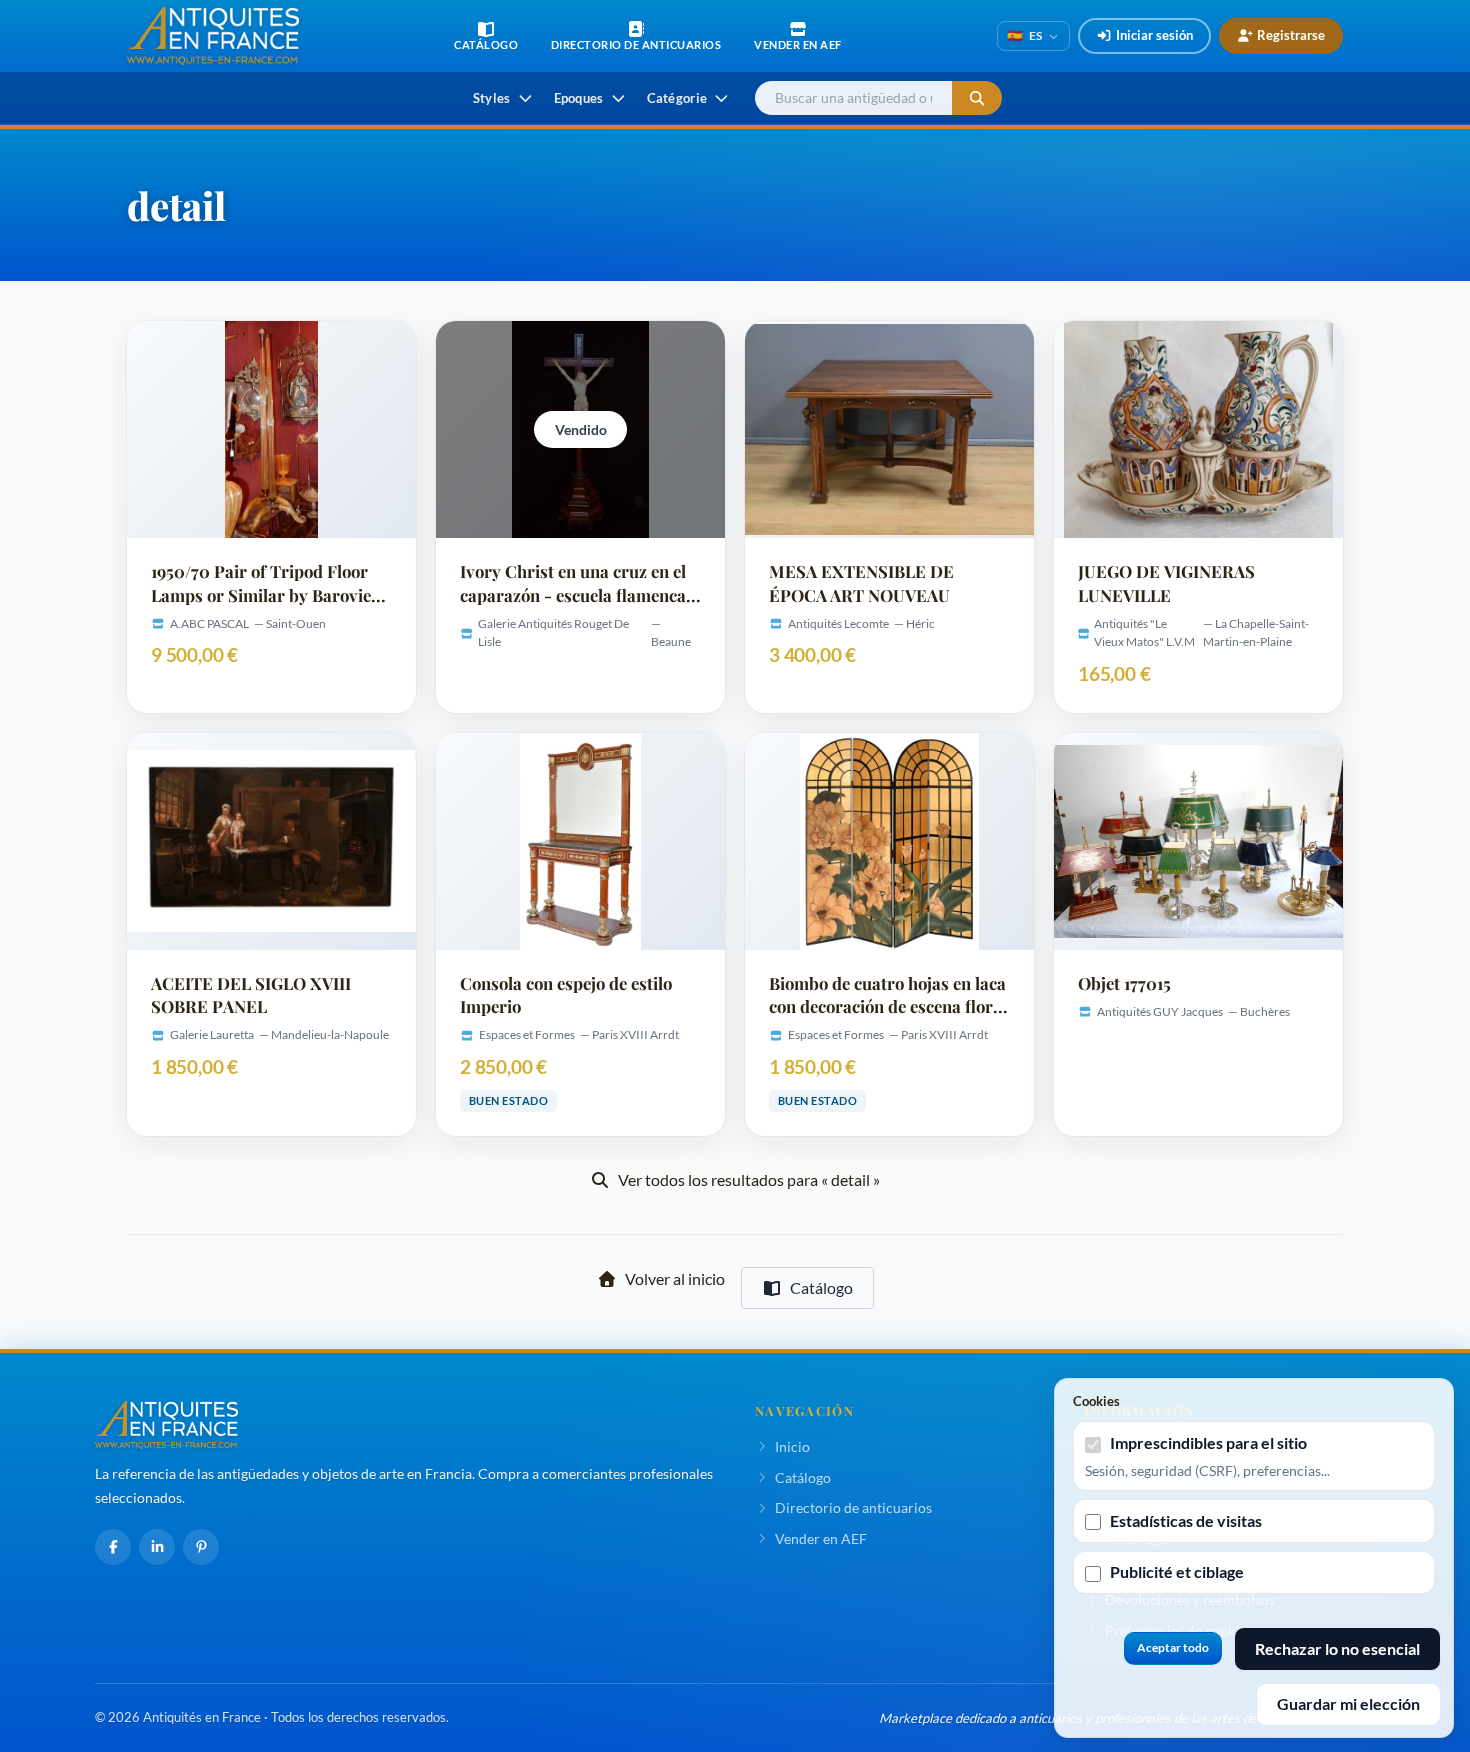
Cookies (1096, 1401)
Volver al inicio (675, 1278)
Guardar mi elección (1348, 1703)
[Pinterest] (201, 1547)
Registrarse (1291, 35)
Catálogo (821, 1287)
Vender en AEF (821, 1538)
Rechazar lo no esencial (1337, 1648)
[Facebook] (113, 1547)
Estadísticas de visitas (1186, 1520)
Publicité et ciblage (1177, 1571)
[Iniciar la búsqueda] (977, 98)
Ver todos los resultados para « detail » (749, 1179)
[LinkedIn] (157, 1547)
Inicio (792, 1446)
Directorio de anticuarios (853, 1507)
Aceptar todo (1173, 1647)
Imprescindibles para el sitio (1208, 1442)
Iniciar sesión (1154, 35)
